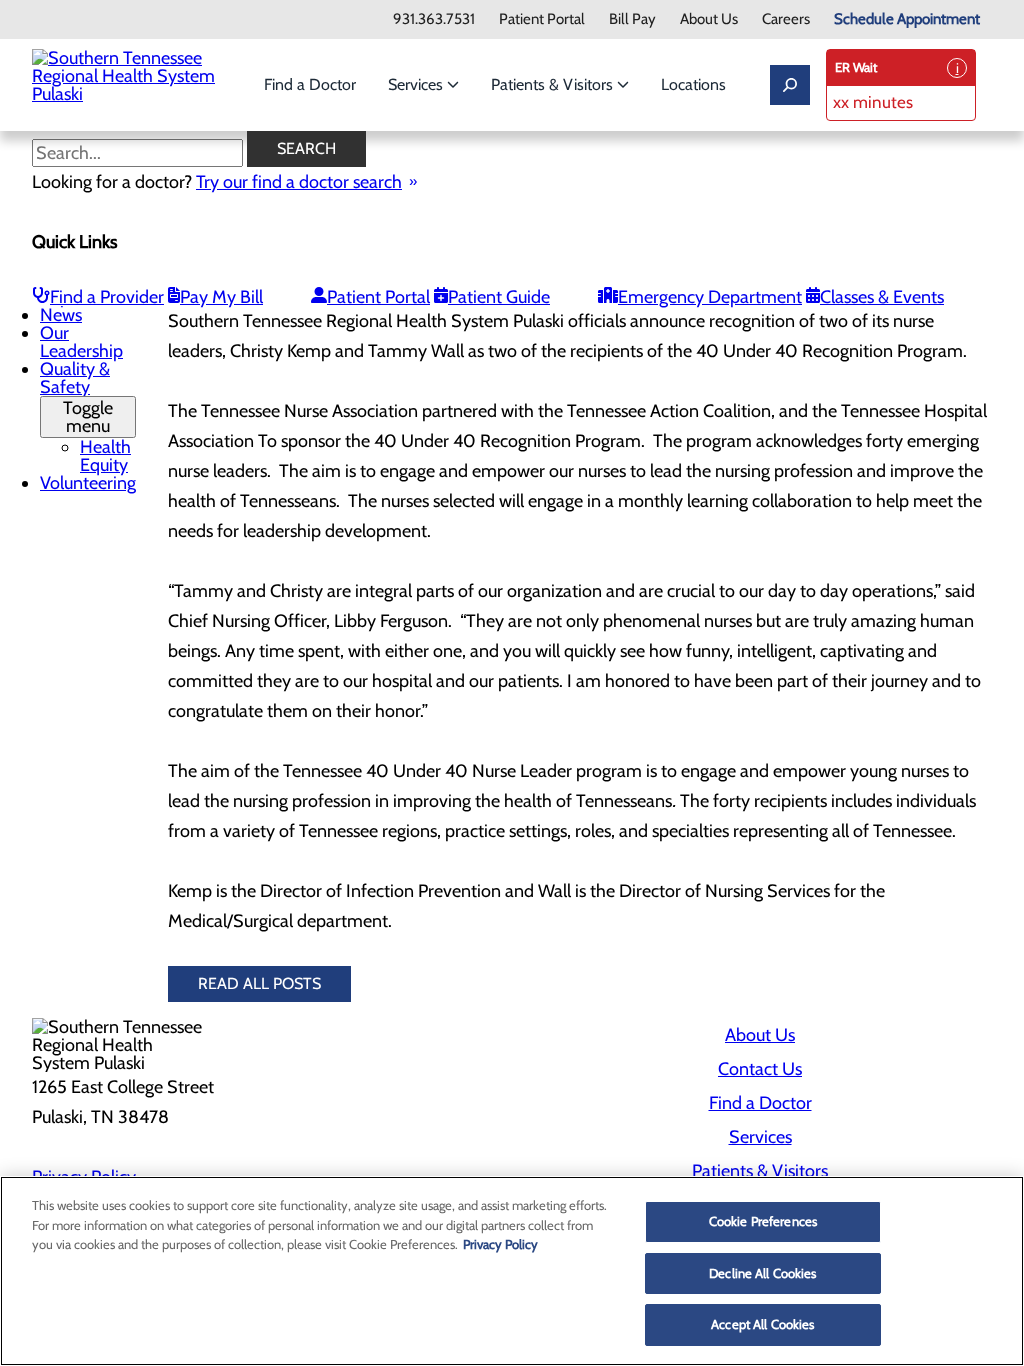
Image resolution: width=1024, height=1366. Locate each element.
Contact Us (760, 1069)
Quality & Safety (76, 397)
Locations (693, 84)
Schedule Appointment (907, 19)
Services (417, 84)
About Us (709, 19)
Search (306, 148)
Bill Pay (632, 19)
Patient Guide (499, 297)
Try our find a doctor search (299, 182)
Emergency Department (710, 297)
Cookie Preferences (763, 1221)
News (61, 315)
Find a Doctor (310, 84)
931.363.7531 (434, 19)
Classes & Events (882, 297)
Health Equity (105, 456)
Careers (786, 19)
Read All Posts (259, 983)
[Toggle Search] (790, 85)
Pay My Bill (221, 297)
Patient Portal (542, 19)
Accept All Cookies (762, 1324)
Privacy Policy (500, 1244)
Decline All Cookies (762, 1273)
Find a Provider (107, 297)
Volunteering (88, 483)
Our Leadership (81, 342)
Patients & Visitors (554, 84)
